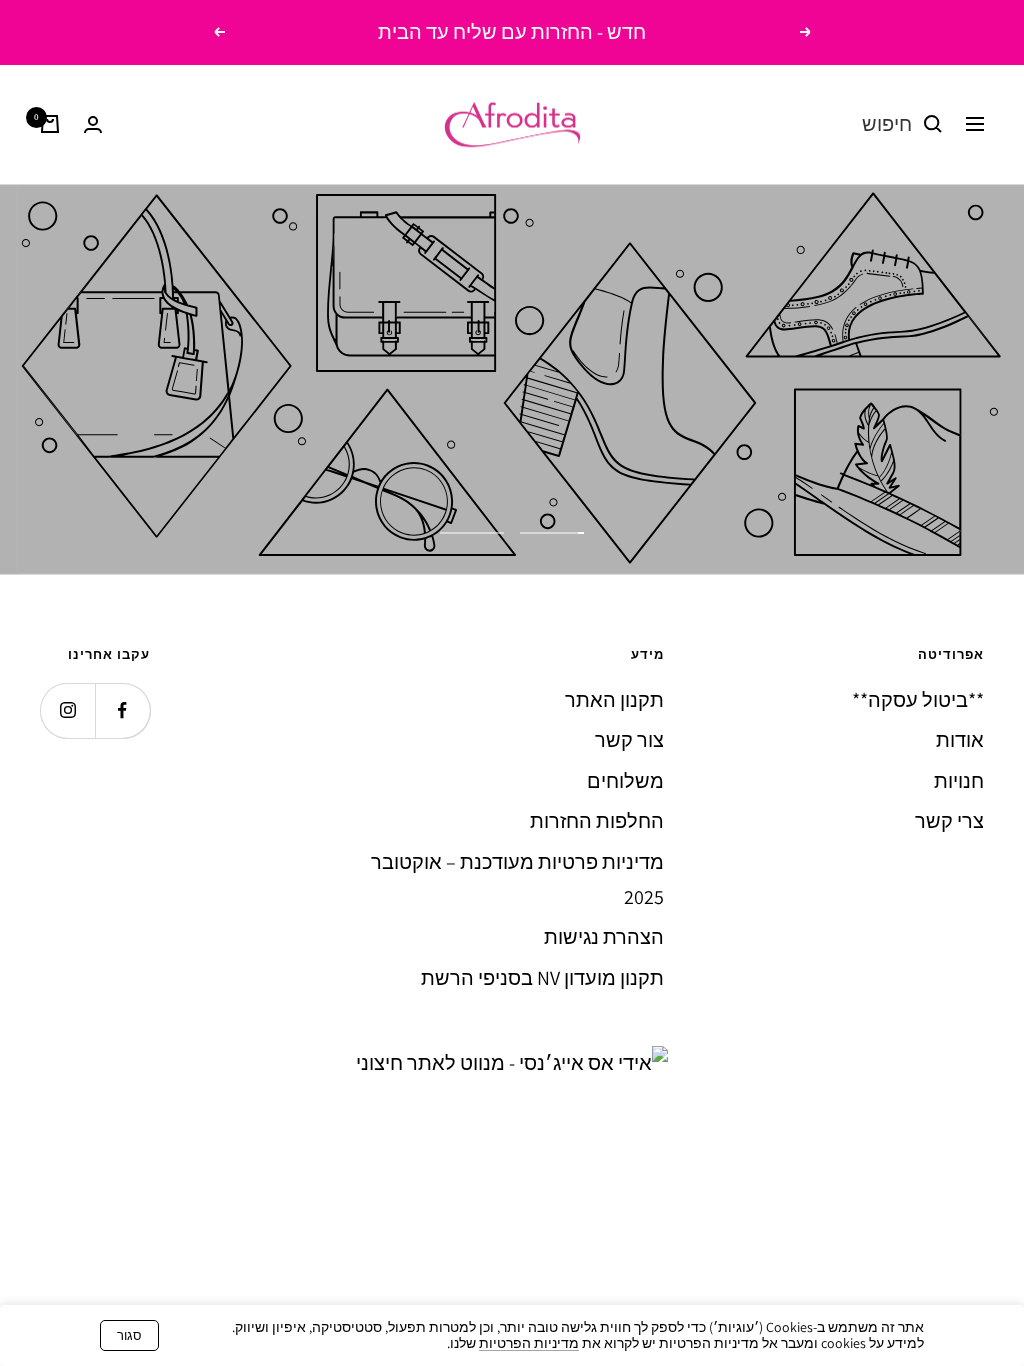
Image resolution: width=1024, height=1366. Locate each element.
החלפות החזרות (597, 821)
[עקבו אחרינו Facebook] (122, 710)
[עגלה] (50, 124)
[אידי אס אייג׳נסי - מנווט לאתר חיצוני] (512, 1063)
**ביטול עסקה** (918, 700)
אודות (960, 740)
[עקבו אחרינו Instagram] (67, 710)
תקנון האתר (614, 700)
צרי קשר (949, 821)
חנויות (959, 781)
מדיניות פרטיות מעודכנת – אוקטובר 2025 (517, 879)
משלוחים (625, 781)
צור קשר (629, 740)
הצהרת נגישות (604, 937)
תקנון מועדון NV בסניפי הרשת (542, 978)
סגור (129, 1335)
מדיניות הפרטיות (529, 1343)
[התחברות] (93, 124)
